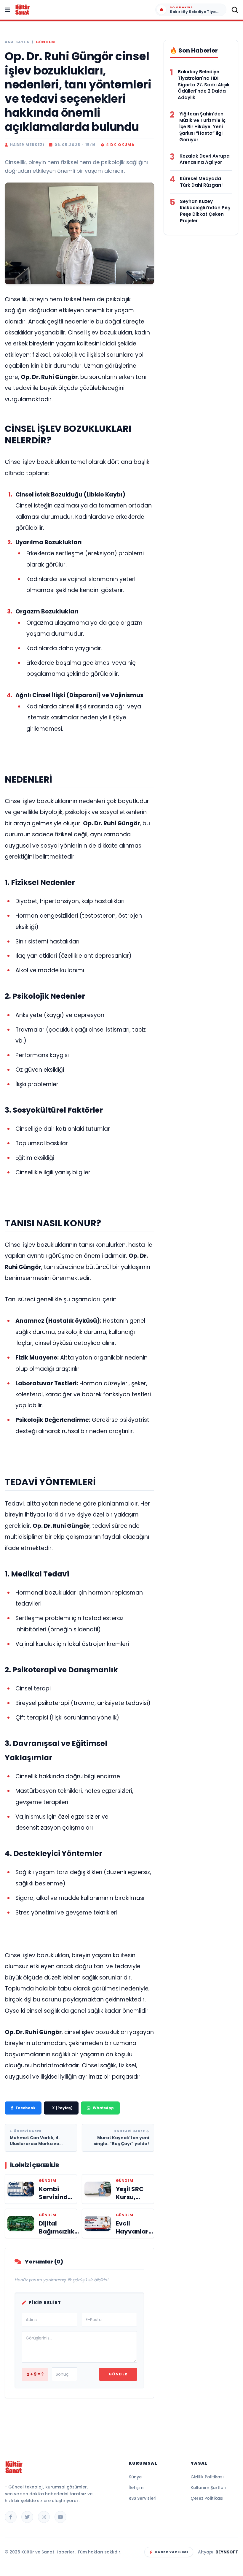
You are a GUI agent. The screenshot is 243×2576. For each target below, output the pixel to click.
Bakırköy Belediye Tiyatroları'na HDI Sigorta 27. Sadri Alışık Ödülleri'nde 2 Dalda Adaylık (204, 85)
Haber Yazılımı (171, 2552)
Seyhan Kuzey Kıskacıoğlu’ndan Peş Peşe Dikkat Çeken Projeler (205, 211)
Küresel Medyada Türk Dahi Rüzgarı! (201, 182)
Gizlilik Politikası (207, 2477)
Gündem (45, 42)
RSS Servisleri (142, 2498)
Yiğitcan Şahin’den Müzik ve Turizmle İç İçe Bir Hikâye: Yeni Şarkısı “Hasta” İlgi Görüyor (202, 127)
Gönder (118, 2374)
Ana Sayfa (17, 42)
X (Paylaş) (62, 2108)
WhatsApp (103, 2108)
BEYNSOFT (227, 2552)
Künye (135, 2477)
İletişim (136, 2488)
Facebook (26, 2108)
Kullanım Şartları (208, 2488)
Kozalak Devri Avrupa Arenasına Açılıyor (205, 159)
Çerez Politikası (207, 2498)
